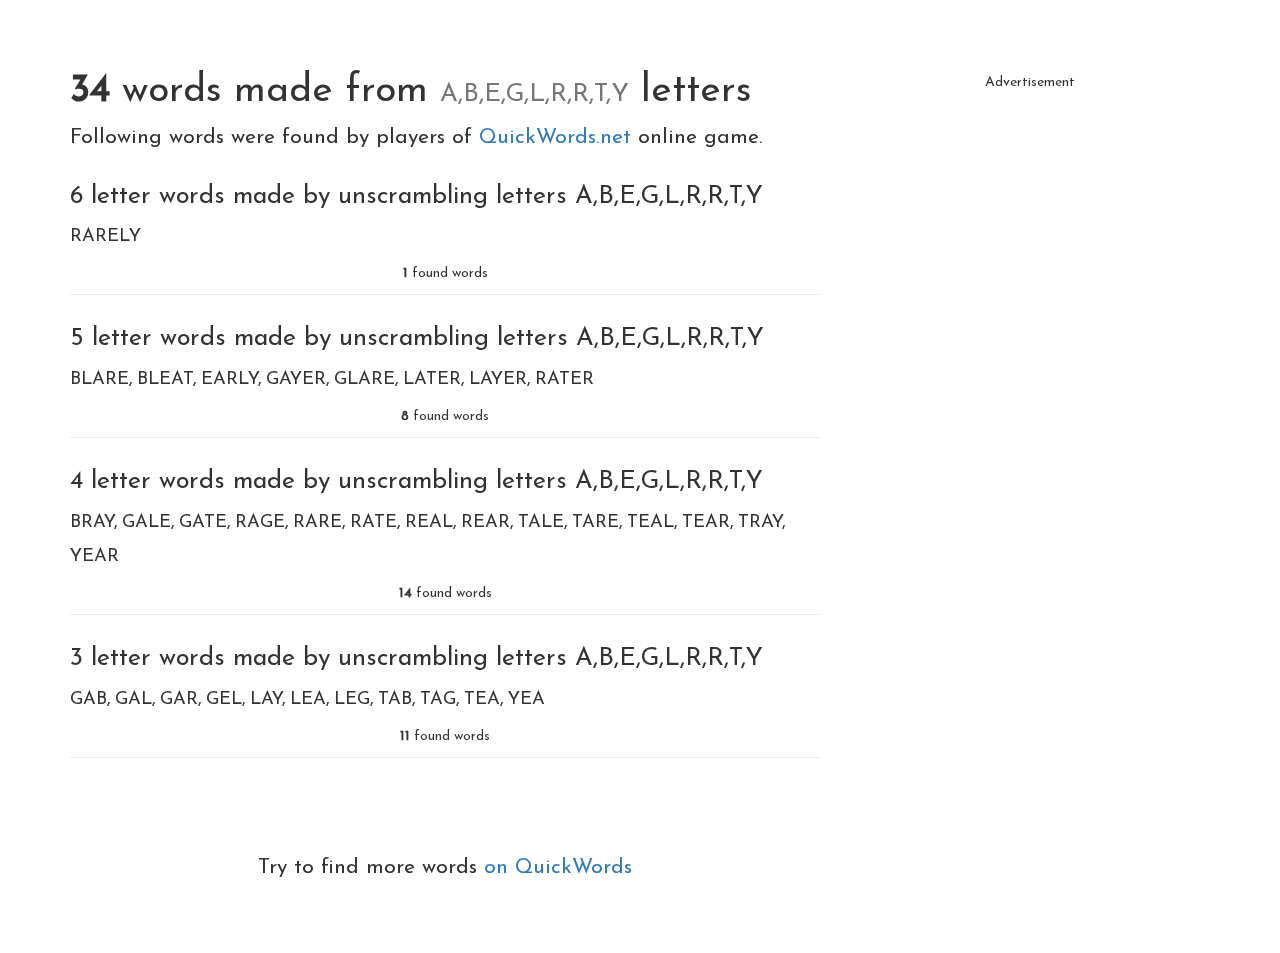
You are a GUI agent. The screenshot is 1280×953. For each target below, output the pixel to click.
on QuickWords (558, 867)
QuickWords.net (558, 137)
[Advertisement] (1030, 240)
